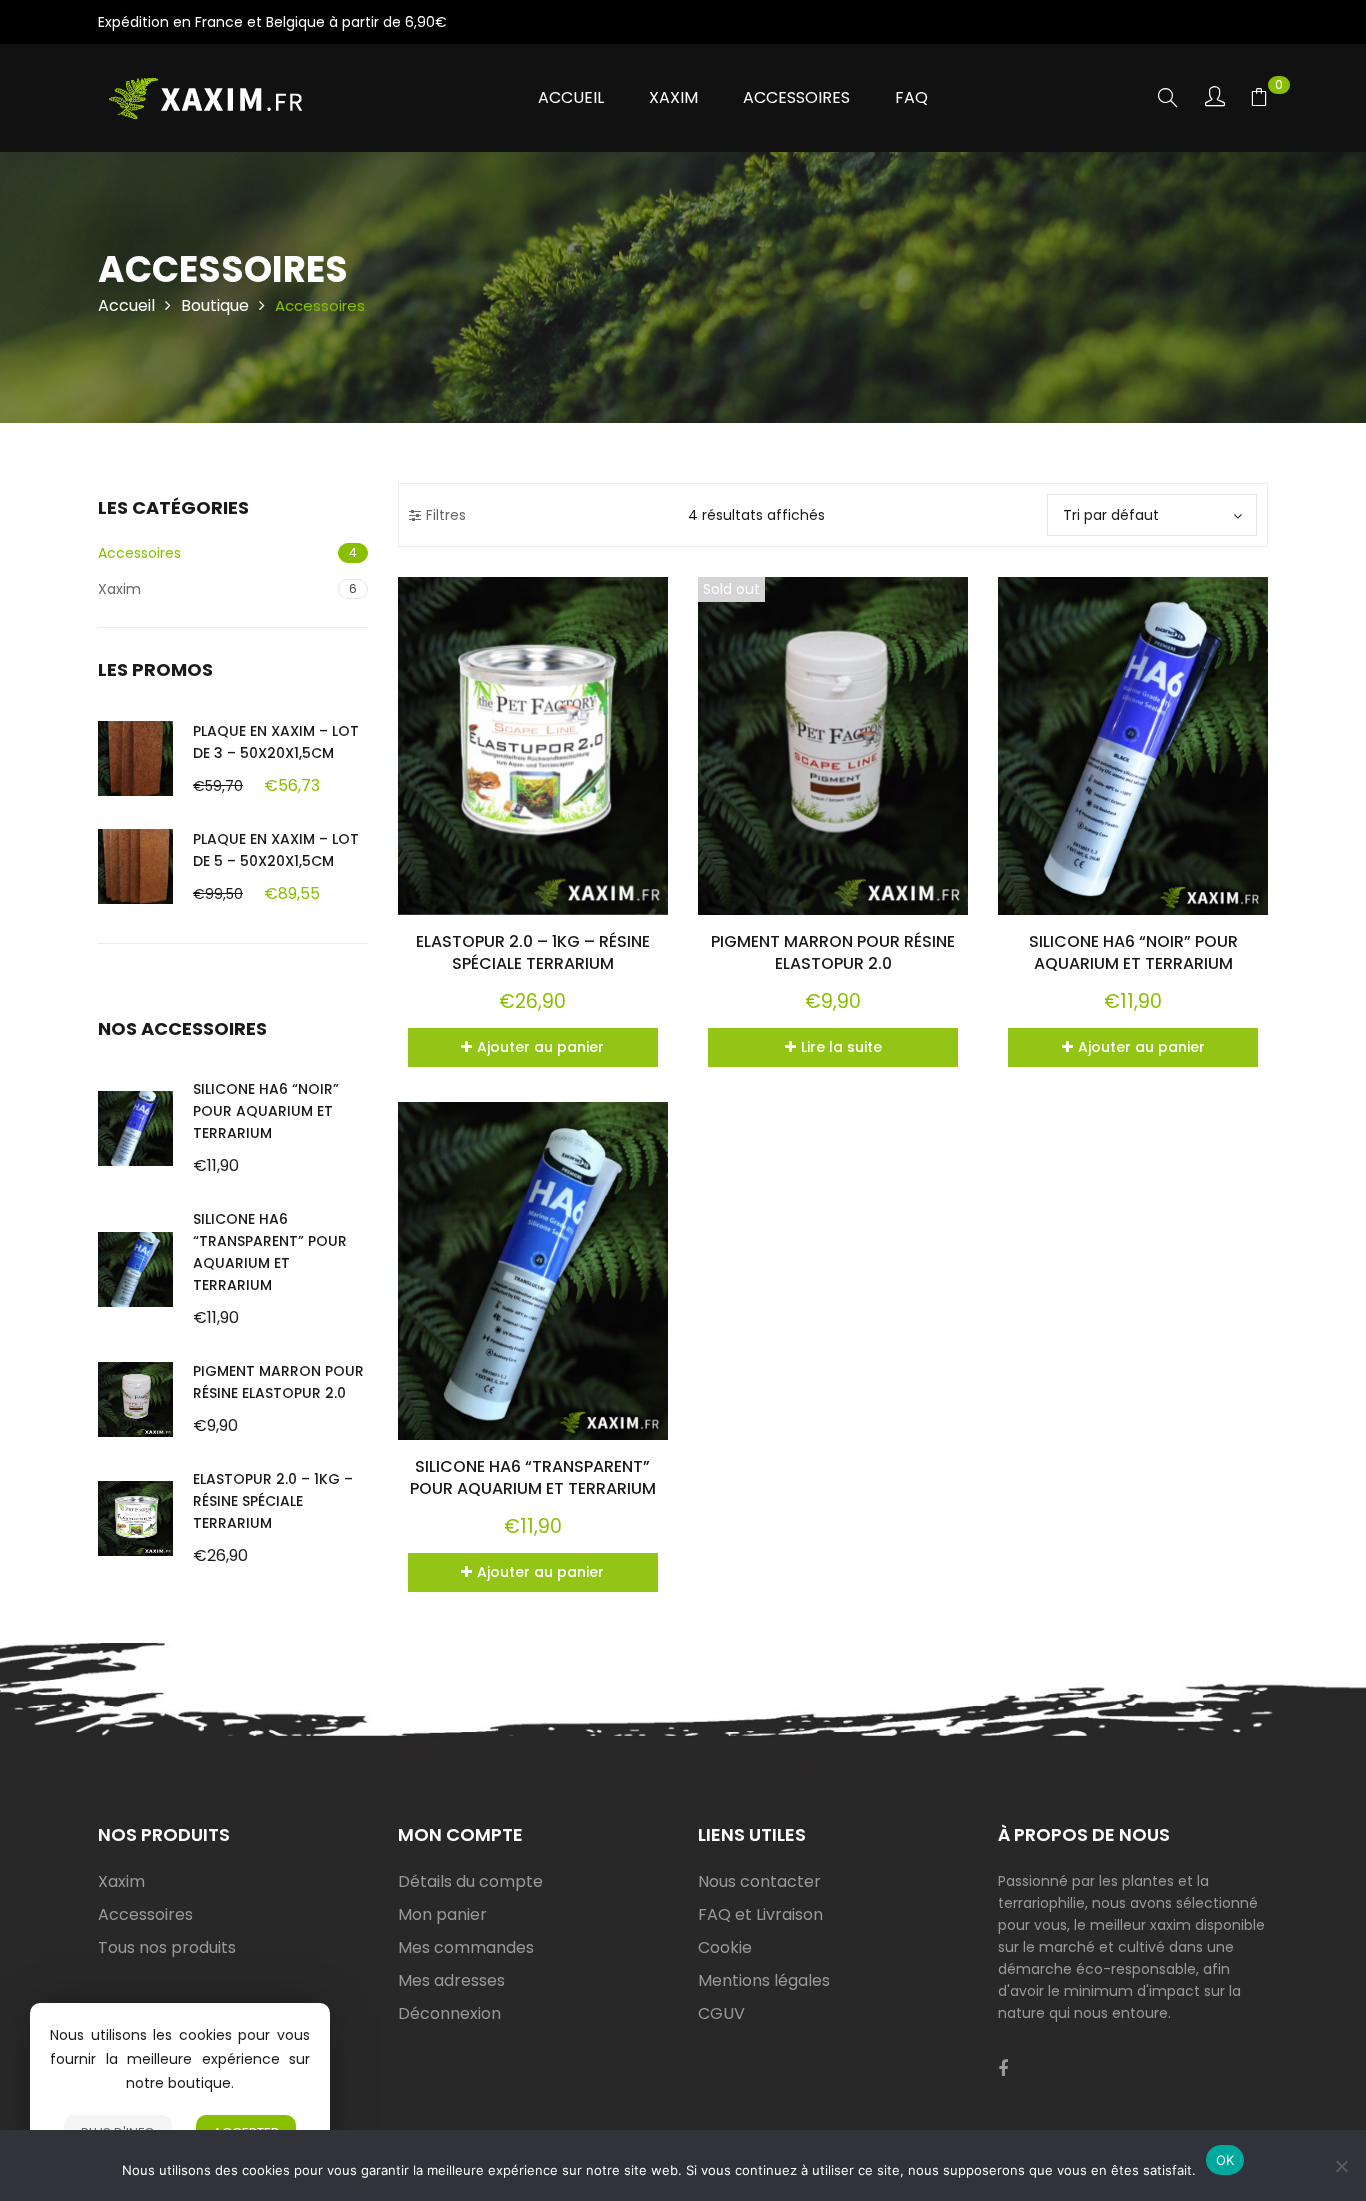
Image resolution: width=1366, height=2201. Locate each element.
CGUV (721, 2013)
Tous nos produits (167, 1947)
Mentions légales (764, 1980)
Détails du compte (470, 1881)
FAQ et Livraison (760, 1914)
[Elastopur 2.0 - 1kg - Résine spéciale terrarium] (135, 1518)
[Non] (1341, 2166)
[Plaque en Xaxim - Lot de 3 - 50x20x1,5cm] (135, 758)
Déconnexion (449, 2013)
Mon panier (442, 1914)
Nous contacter (759, 1881)
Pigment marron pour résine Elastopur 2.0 (833, 952)
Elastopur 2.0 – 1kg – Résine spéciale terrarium (273, 1501)
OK (1225, 2160)
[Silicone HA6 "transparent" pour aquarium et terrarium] (135, 1269)
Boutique (215, 305)
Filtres (446, 515)
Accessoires (139, 553)
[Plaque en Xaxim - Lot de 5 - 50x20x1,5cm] (135, 866)
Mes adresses (451, 1980)
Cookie (725, 1947)
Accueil (126, 305)
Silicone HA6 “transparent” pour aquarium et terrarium (533, 1477)
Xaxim (119, 589)
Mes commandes (466, 1947)
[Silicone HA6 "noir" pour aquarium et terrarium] (135, 1128)
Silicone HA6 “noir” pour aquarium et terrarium (266, 1111)
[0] (1259, 100)
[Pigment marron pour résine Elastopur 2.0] (135, 1399)
